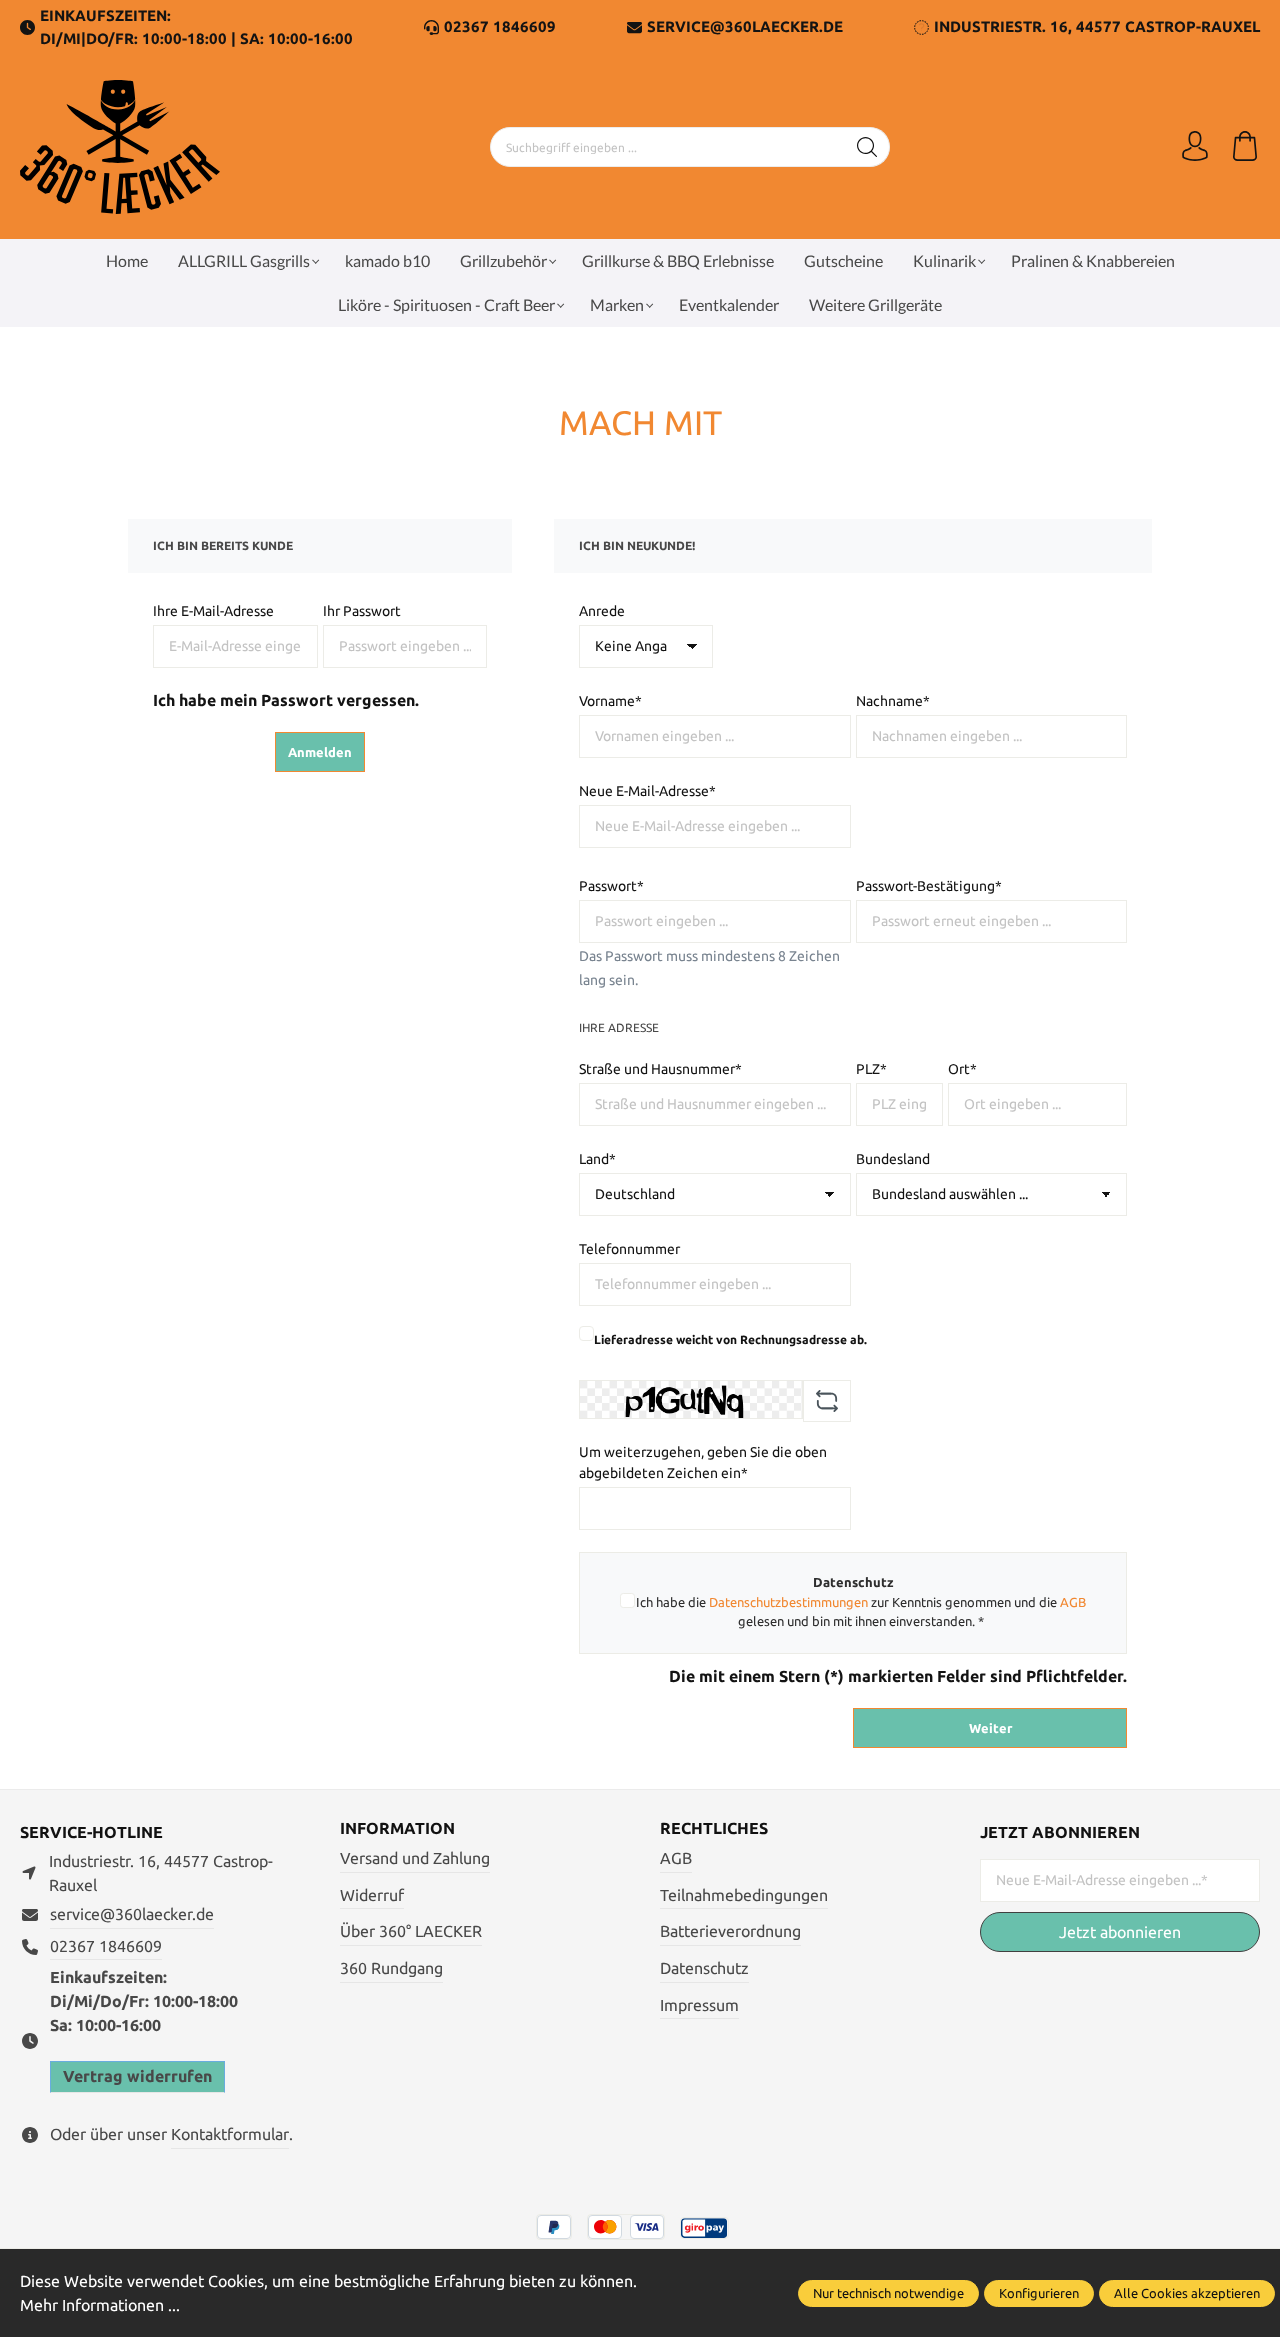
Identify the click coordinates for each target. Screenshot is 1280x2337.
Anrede (602, 611)
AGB (1073, 1602)
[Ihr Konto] (1195, 147)
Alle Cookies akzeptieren (1187, 2293)
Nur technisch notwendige (888, 2293)
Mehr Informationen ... (100, 2305)
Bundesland (893, 1159)
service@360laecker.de (132, 1914)
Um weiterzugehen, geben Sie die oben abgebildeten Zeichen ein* (703, 1462)
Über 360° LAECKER (411, 1931)
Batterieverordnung (730, 1931)
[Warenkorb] (1245, 147)
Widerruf (372, 1895)
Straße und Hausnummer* (660, 1069)
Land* (597, 1159)
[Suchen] (867, 147)
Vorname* (610, 701)
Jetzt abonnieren (1120, 1932)
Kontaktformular (230, 2134)
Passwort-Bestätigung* (929, 886)
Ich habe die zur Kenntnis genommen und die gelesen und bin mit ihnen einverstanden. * (861, 1612)
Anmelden (320, 752)
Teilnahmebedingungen (744, 1895)
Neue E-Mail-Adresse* (647, 791)
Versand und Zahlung (415, 1858)
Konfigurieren (1039, 2293)
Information (397, 1828)
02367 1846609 (500, 26)
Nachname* (893, 701)
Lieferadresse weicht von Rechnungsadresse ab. (730, 1339)
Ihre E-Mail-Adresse (213, 611)
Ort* (962, 1069)
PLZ (871, 1069)
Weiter (990, 1728)
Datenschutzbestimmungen (788, 1602)
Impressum (699, 2005)
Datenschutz (704, 1968)
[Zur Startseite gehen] (120, 147)
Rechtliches (714, 1828)
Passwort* (611, 886)
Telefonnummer (629, 1249)
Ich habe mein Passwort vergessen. (286, 700)
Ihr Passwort (362, 611)
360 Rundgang (391, 1968)
